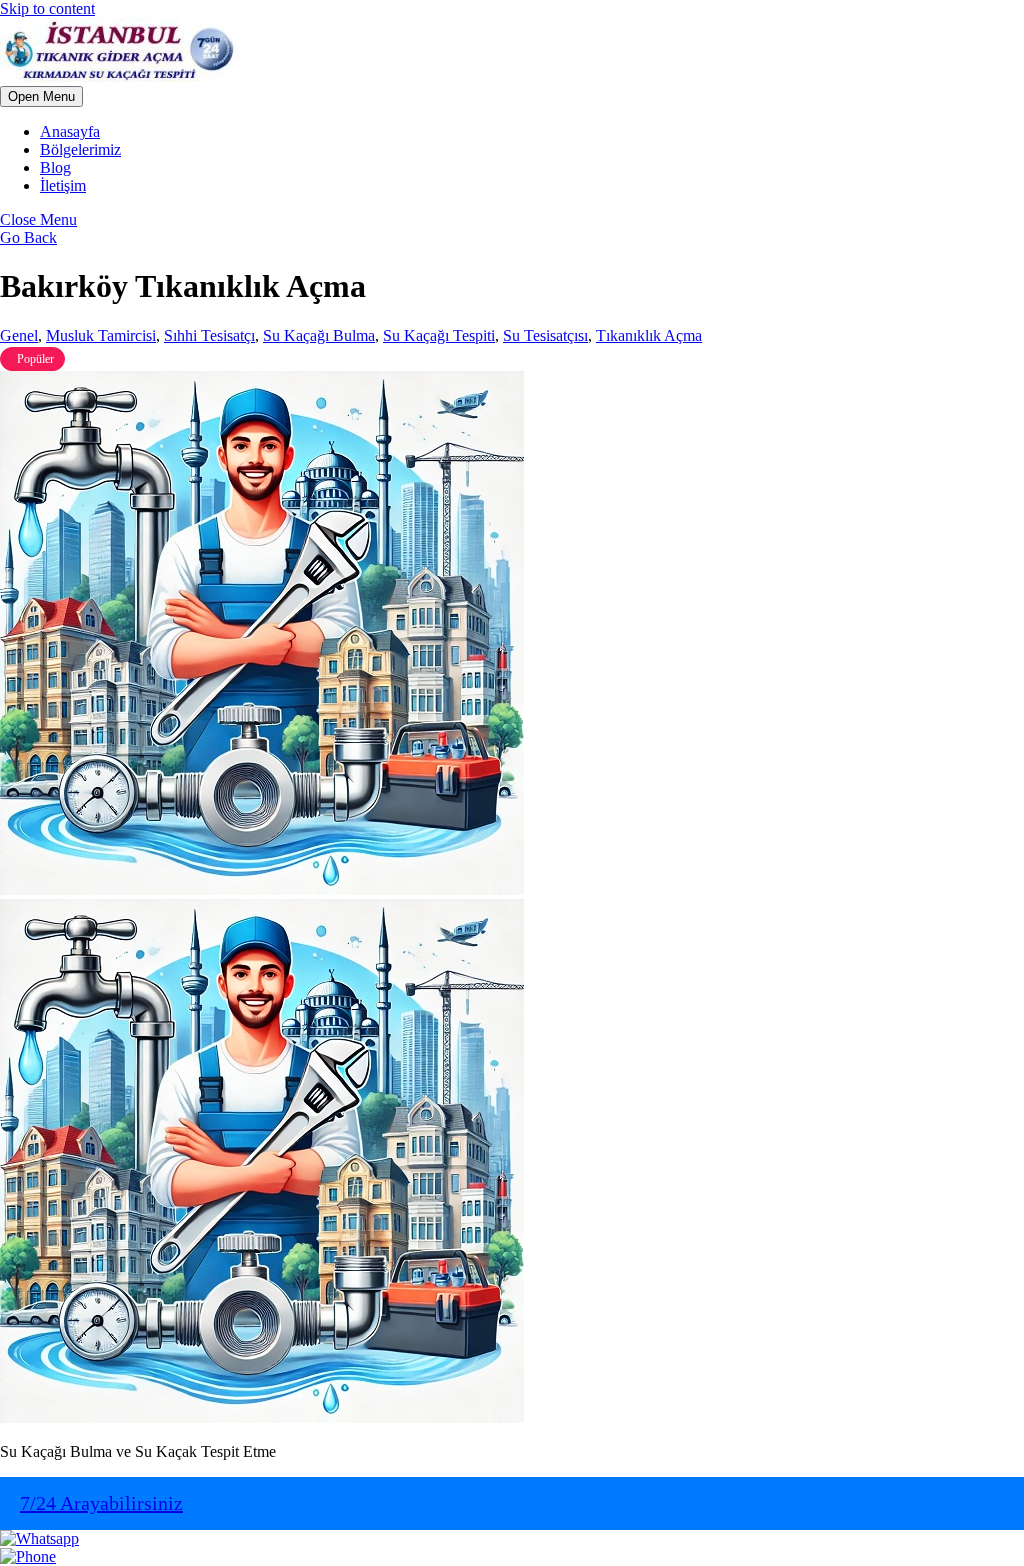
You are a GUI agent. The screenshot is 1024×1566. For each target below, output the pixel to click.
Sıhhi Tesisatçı (209, 335)
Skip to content (47, 8)
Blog (55, 167)
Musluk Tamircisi (101, 335)
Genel (19, 335)
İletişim (63, 185)
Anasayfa (70, 131)
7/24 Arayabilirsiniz (101, 1503)
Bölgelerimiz (80, 149)
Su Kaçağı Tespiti (439, 335)
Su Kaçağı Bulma (319, 335)
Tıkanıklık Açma (649, 335)
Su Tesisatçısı (545, 335)
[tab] (41, 96)
